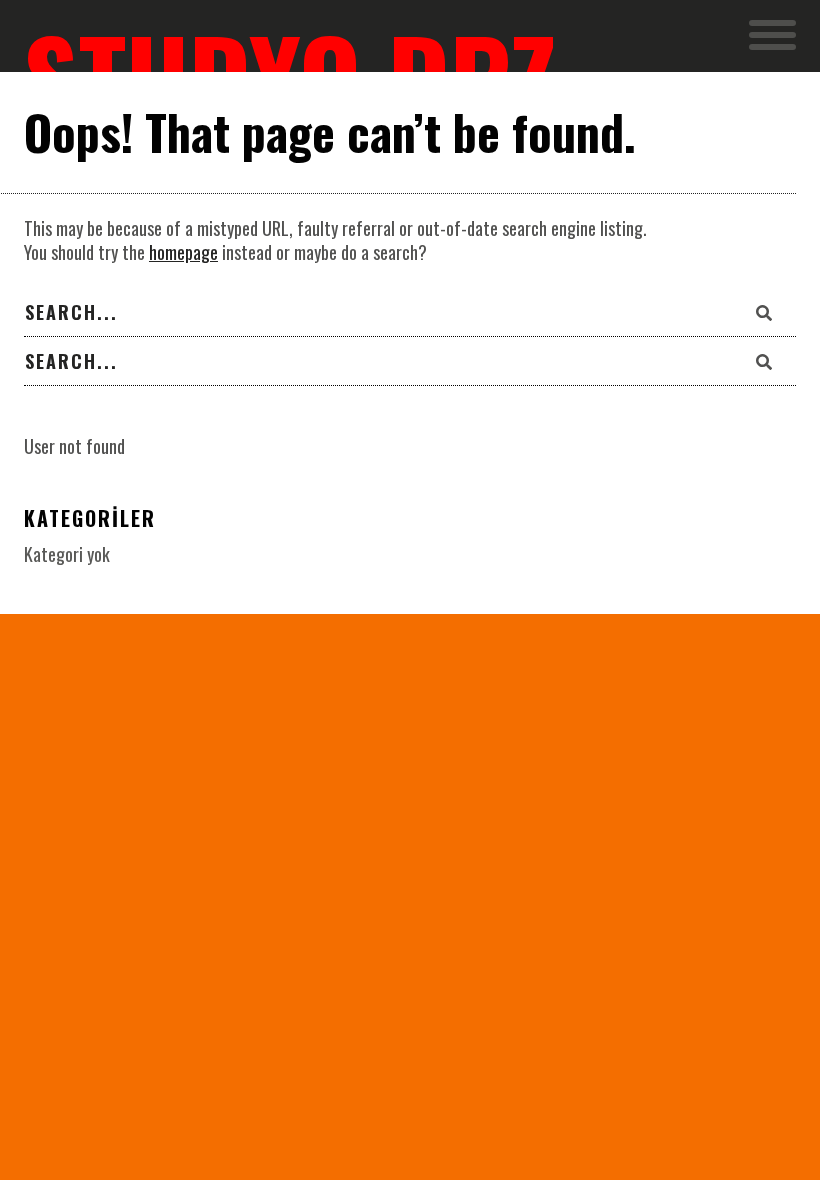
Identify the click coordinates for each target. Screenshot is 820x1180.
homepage (183, 252)
